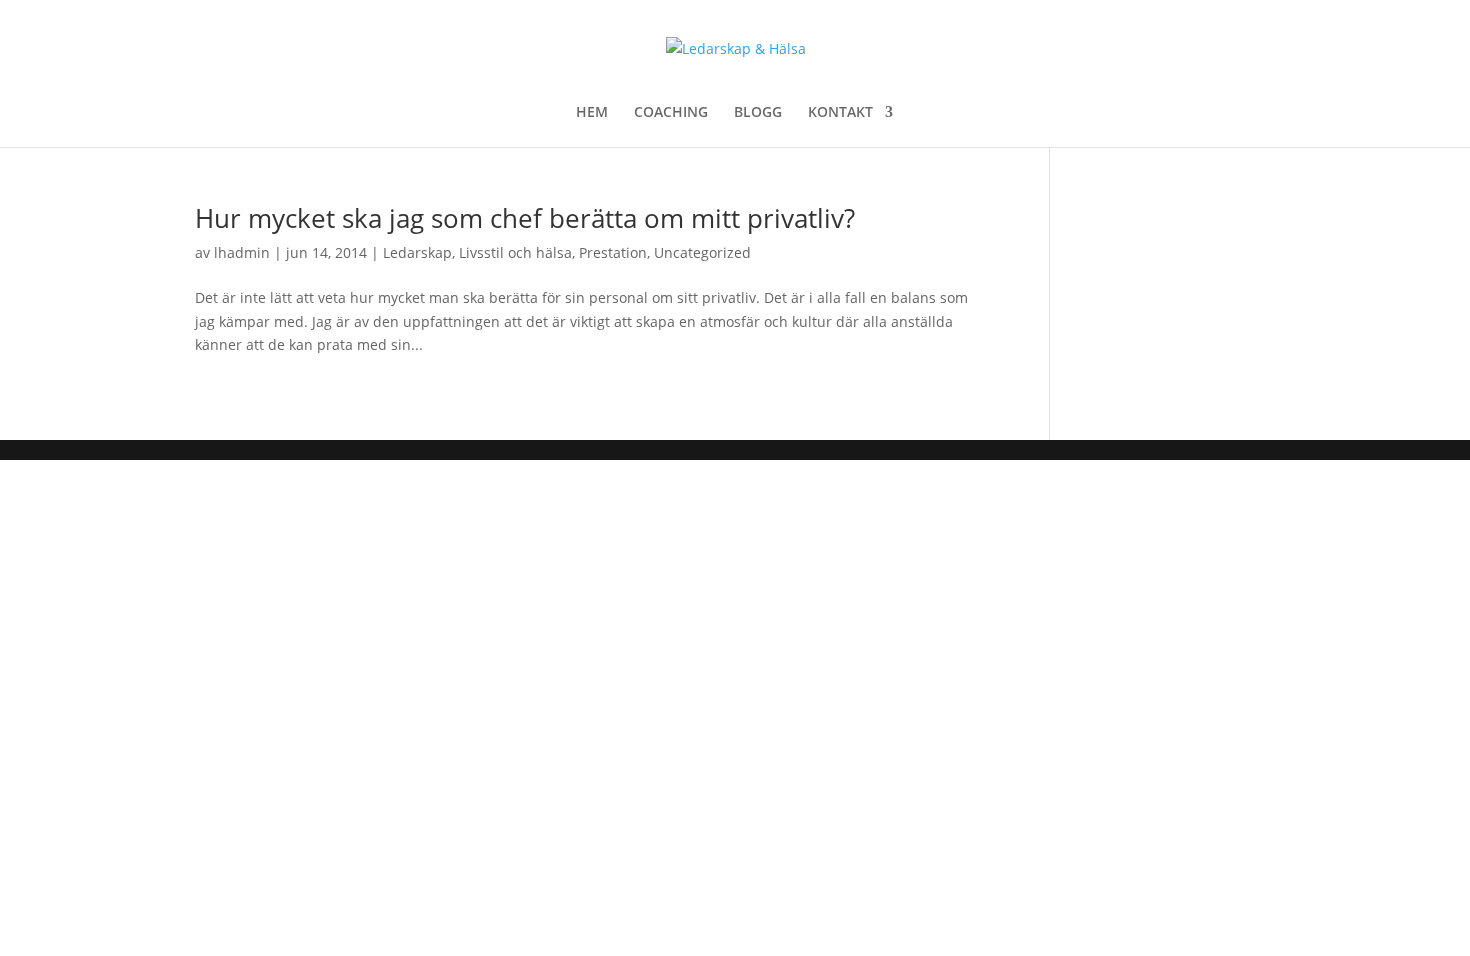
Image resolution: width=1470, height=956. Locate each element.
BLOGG (758, 113)
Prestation (613, 252)
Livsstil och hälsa (515, 252)
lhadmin (242, 252)
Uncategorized (702, 252)
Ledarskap (417, 252)
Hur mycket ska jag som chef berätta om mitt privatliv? (525, 218)
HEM (592, 113)
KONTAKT (840, 113)
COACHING (671, 113)
